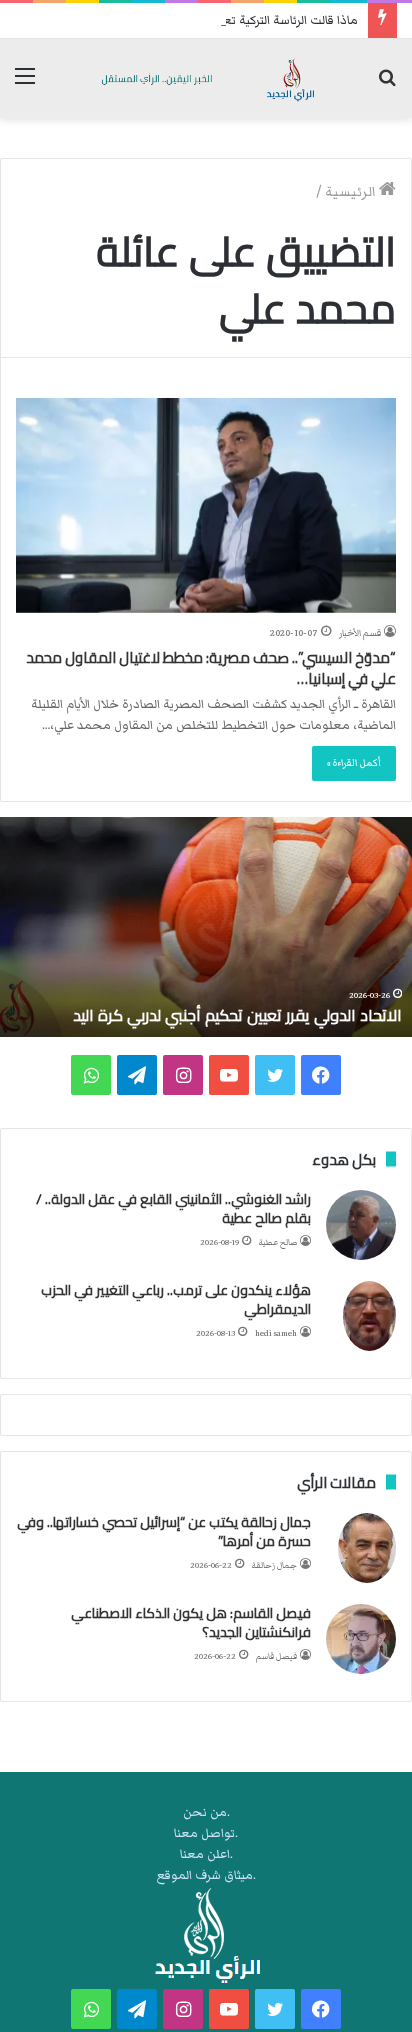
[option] (206, 927)
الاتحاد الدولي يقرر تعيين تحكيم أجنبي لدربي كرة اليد (237, 1015)
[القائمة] (25, 85)
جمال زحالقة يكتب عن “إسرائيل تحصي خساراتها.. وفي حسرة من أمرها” (164, 1532)
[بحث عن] (387, 85)
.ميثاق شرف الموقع (206, 1875)
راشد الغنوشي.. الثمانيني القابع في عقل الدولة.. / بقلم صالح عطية (173, 1209)
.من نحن (206, 1812)
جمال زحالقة (274, 1565)
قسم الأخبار (360, 633)
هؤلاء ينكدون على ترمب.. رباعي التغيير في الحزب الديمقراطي (176, 1300)
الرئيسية (352, 192)
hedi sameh (276, 1333)
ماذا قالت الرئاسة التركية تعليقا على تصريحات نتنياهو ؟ (221, 20)
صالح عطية (278, 1242)
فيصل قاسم (276, 1656)
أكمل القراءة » (354, 763)
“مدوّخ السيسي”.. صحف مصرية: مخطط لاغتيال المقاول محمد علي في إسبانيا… (211, 668)
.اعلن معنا (206, 1854)
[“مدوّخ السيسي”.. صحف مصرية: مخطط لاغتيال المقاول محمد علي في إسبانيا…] (206, 505)
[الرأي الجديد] (206, 78)
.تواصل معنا (206, 1833)
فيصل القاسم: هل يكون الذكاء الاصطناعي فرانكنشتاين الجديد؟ (191, 1623)
